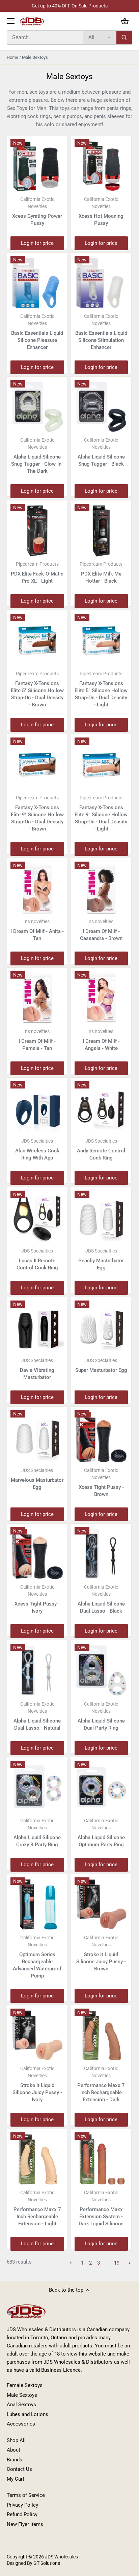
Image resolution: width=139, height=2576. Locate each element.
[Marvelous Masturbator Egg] (37, 1437)
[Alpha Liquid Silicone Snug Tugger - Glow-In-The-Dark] (37, 407)
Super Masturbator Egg (101, 1365)
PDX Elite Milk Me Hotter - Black (101, 573)
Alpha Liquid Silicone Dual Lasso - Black (101, 1599)
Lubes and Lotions (27, 2414)
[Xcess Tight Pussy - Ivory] (37, 1554)
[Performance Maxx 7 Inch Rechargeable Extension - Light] (37, 2159)
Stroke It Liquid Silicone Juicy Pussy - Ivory (37, 2084)
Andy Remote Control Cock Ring (101, 1150)
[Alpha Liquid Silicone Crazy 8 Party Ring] (37, 1788)
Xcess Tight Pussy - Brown (101, 1482)
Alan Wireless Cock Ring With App (37, 1150)
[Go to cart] (125, 21)
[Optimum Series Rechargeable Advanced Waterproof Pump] (37, 1904)
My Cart (16, 2479)
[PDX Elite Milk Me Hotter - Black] (101, 531)
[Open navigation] (11, 21)
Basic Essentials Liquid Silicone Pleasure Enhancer (37, 332)
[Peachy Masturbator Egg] (101, 1217)
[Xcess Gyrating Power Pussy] (37, 166)
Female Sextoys (25, 2385)
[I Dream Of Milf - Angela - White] (101, 998)
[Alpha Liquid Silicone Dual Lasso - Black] (101, 1554)
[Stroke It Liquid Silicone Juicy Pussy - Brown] (101, 1904)
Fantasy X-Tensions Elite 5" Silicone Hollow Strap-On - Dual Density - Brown (37, 689)
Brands (15, 2460)
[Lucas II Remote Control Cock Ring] (37, 1217)
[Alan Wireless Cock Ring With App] (37, 1108)
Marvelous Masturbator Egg (37, 1479)
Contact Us (19, 2469)
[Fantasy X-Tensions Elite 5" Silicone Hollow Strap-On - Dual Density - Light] (101, 641)
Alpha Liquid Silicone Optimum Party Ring (101, 1833)
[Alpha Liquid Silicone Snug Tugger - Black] (101, 407)
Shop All (16, 2440)
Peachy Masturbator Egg (101, 1259)
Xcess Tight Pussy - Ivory (37, 1599)
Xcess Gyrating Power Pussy (37, 211)
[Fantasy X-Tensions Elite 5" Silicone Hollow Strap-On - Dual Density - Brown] (37, 641)
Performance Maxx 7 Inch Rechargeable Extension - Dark (101, 2084)
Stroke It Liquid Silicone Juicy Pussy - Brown (101, 1953)
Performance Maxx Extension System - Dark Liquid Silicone (101, 2208)
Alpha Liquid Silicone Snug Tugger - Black (101, 452)
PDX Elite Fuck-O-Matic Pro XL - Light (37, 573)
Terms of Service (26, 2495)
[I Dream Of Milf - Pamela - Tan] (37, 998)
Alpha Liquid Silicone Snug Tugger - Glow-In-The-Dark (37, 456)
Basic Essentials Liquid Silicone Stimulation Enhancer (101, 332)
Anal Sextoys (21, 2405)
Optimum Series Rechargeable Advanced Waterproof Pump (37, 1957)
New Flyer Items (25, 2524)
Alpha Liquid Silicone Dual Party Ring (101, 1716)
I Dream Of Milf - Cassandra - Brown (101, 930)
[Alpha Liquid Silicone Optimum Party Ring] (101, 1788)
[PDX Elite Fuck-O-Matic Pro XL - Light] (37, 531)
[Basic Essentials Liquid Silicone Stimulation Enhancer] (101, 283)
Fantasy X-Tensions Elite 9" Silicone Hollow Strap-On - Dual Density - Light (101, 813)
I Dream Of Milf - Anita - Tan (37, 930)
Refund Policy (22, 2514)
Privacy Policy (22, 2505)
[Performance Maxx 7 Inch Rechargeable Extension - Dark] (101, 2035)
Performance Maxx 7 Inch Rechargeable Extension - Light (37, 2208)
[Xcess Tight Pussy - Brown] (101, 1437)
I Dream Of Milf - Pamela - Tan (37, 1040)
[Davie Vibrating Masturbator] (37, 1327)
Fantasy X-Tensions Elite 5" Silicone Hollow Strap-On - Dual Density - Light (101, 689)
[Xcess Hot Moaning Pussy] (101, 166)
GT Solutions (46, 2563)
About (13, 2450)
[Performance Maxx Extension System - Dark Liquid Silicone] (101, 2159)
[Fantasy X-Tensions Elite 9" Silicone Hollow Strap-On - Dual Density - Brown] (37, 764)
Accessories (21, 2424)
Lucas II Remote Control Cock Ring (37, 1259)
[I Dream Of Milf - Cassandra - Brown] (101, 888)
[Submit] (124, 38)
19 (117, 2263)
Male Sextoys (22, 2395)
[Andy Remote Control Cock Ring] (101, 1108)
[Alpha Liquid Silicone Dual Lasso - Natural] (37, 1671)
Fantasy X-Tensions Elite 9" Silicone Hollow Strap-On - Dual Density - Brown (37, 813)
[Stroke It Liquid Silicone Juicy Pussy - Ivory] (37, 2035)
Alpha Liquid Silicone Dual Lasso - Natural (37, 1716)
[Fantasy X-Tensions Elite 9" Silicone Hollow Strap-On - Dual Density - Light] (101, 764)
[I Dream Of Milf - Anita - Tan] (37, 888)
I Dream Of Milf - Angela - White (101, 1040)
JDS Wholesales (61, 2557)
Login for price (37, 243)
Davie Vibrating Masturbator (37, 1369)
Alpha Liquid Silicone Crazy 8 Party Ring (37, 1833)
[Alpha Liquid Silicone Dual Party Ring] (101, 1671)
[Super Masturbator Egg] (101, 1327)
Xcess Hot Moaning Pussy (101, 211)
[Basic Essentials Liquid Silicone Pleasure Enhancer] (37, 283)
